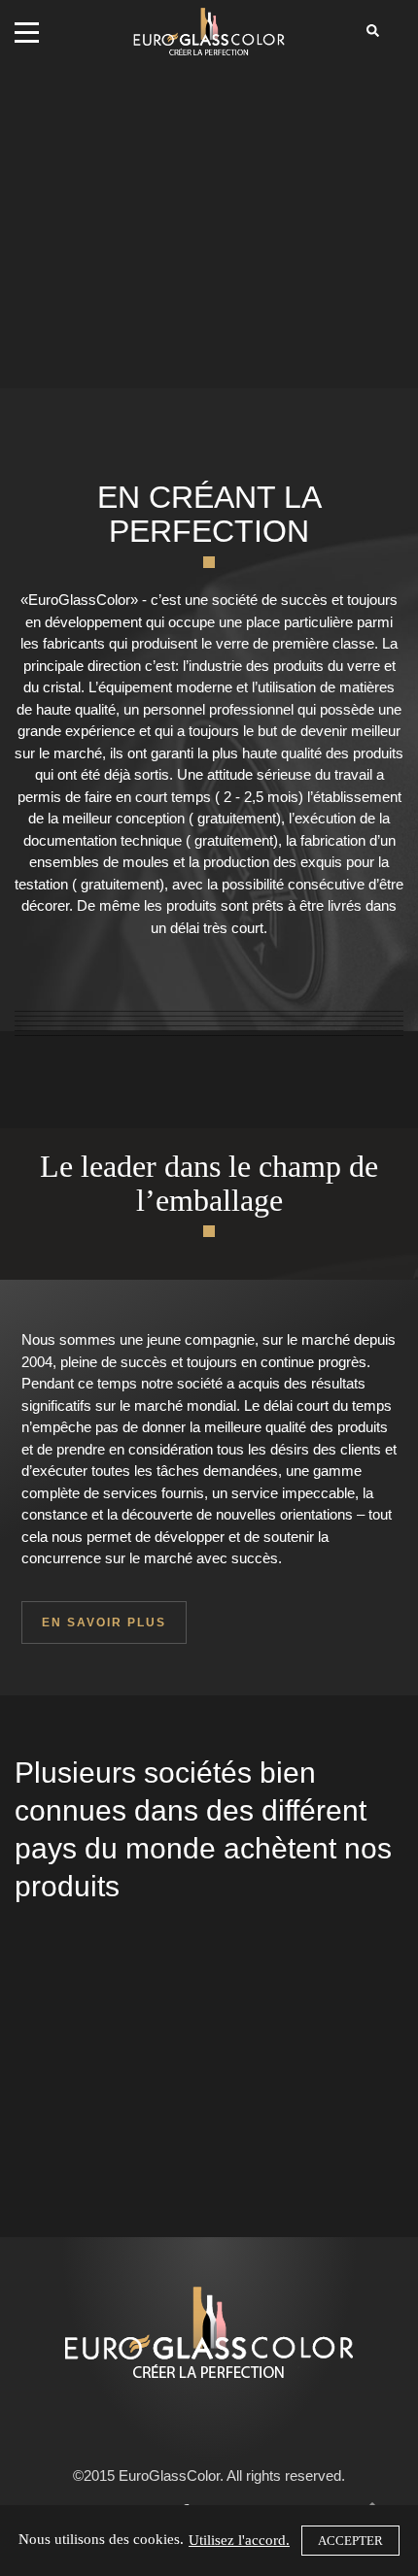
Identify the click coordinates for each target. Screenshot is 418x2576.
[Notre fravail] (209, 1014)
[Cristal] (209, 1024)
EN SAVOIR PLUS (104, 1623)
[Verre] (209, 1009)
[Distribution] (209, 1019)
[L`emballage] (209, 1029)
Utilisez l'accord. (239, 2540)
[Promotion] (209, 1034)
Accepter (350, 2541)
